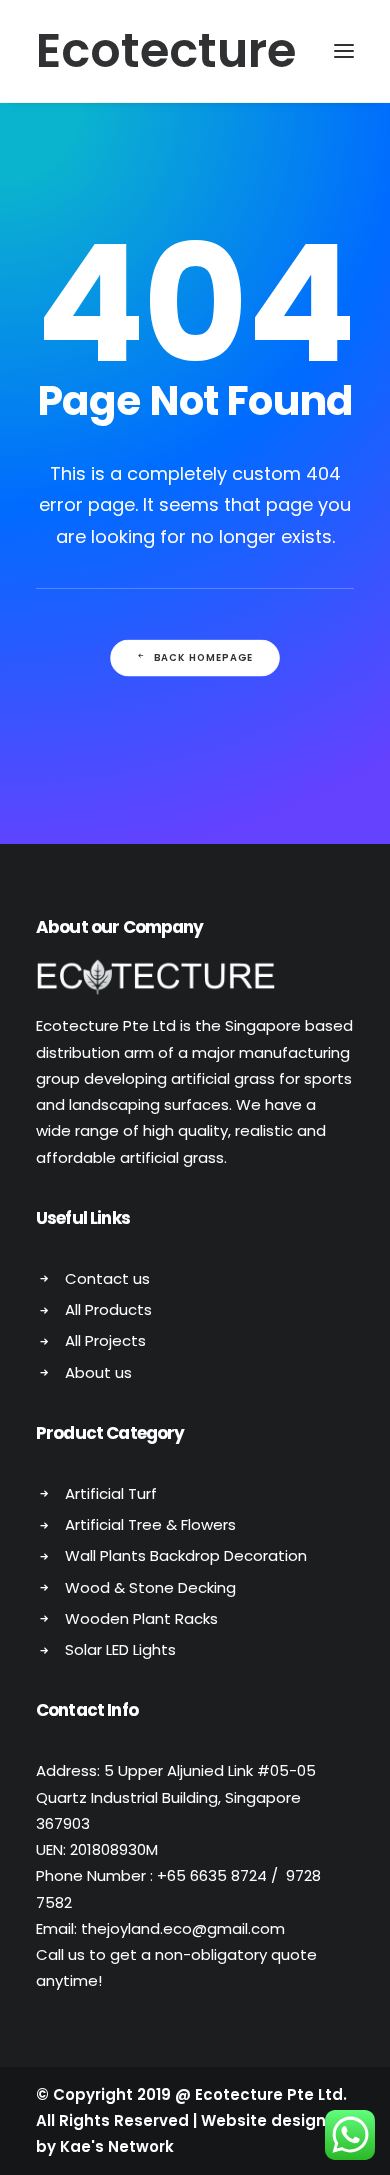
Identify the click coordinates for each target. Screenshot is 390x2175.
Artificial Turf (111, 1493)
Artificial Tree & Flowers (150, 1524)
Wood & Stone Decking (150, 1587)
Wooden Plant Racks (141, 1618)
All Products (108, 1309)
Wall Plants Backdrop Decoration (186, 1555)
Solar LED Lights (120, 1649)
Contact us (107, 1278)
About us (98, 1372)
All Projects (105, 1340)
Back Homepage (204, 658)
